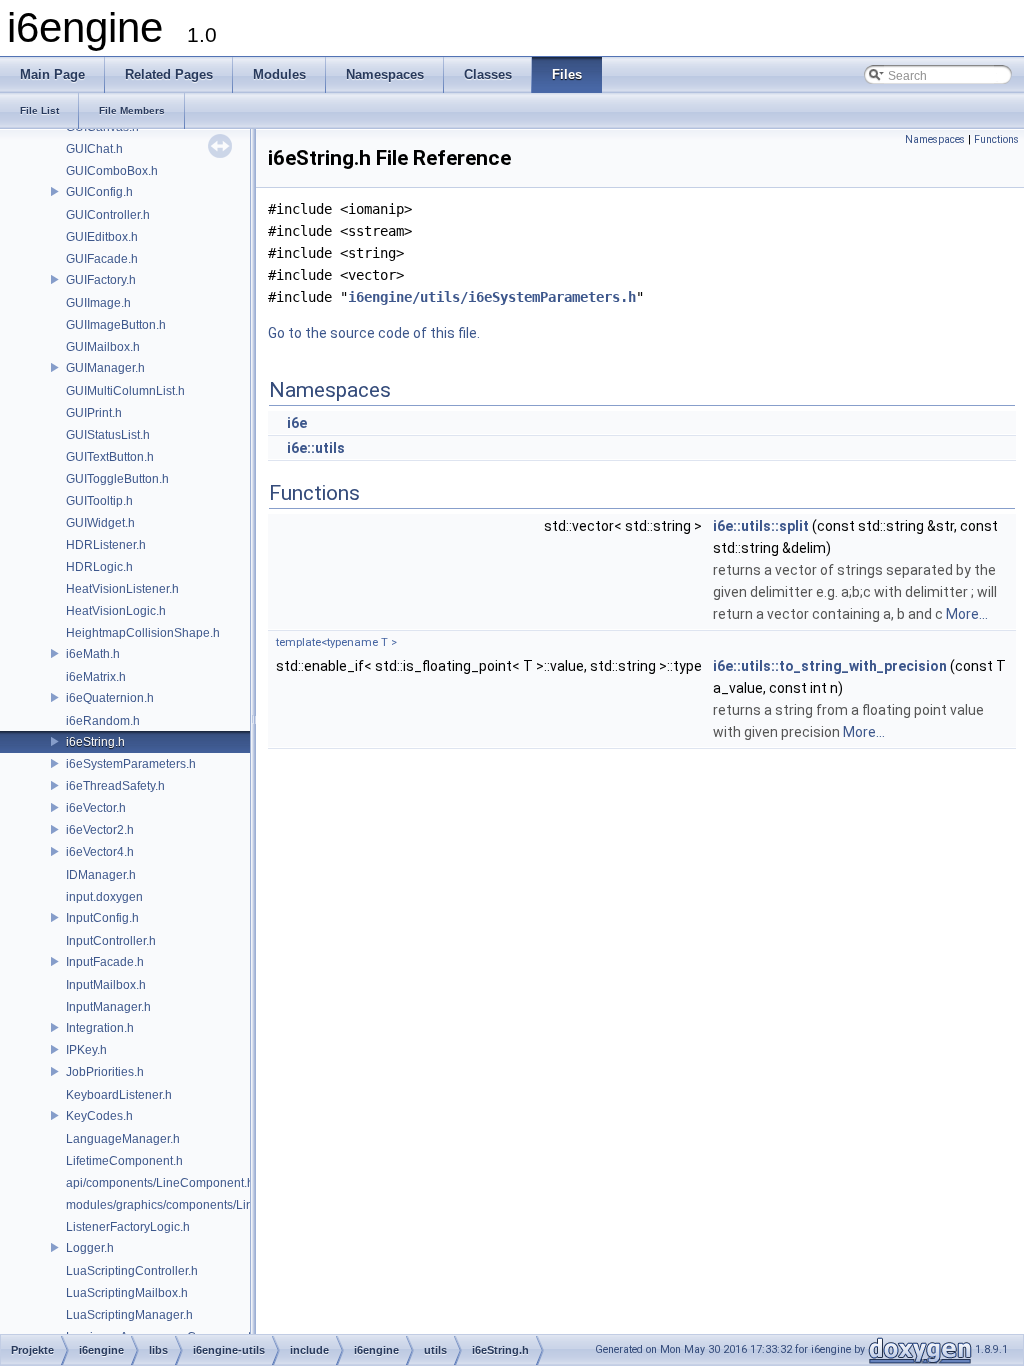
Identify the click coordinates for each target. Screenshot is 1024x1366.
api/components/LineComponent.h (160, 1183)
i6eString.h (95, 742)
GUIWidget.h (100, 523)
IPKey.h (86, 1050)
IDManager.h (101, 875)
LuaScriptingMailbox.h (127, 1293)
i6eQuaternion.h (110, 698)
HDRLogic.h (99, 567)
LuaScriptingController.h (132, 1271)
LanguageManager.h (123, 1139)
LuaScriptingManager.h (129, 1315)
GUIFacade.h (102, 259)
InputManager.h (108, 1007)
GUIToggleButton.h (117, 479)
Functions (996, 139)
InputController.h (111, 941)
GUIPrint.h (94, 413)
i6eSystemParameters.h (131, 764)
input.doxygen (104, 897)
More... (967, 614)
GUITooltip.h (99, 501)
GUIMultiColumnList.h (125, 391)
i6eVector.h (96, 808)
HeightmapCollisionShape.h (143, 633)
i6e (297, 423)
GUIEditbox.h (102, 237)
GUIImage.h (98, 303)
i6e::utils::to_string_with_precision (830, 666)
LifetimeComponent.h (124, 1161)
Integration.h (100, 1028)
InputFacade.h (105, 962)
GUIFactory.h (101, 280)
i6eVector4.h (100, 852)
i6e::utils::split (761, 526)
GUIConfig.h (99, 192)
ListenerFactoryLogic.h (128, 1227)
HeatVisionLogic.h (116, 611)
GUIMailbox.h (103, 347)
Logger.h (90, 1248)
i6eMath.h (93, 654)
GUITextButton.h (110, 457)
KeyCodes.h (99, 1116)
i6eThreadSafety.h (115, 786)
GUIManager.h (105, 368)
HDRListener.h (106, 545)
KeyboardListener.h (119, 1095)
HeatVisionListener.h (122, 589)
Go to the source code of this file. (374, 333)
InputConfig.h (102, 918)
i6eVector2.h (100, 830)
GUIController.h (108, 215)
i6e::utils (316, 448)
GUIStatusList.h (108, 435)
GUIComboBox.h (112, 171)
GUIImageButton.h (116, 325)
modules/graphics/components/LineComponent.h (200, 1205)
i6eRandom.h (103, 721)
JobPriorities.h (105, 1072)
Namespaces (935, 139)
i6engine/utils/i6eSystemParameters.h (492, 297)
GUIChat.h (94, 149)
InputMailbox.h (106, 985)
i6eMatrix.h (96, 677)
